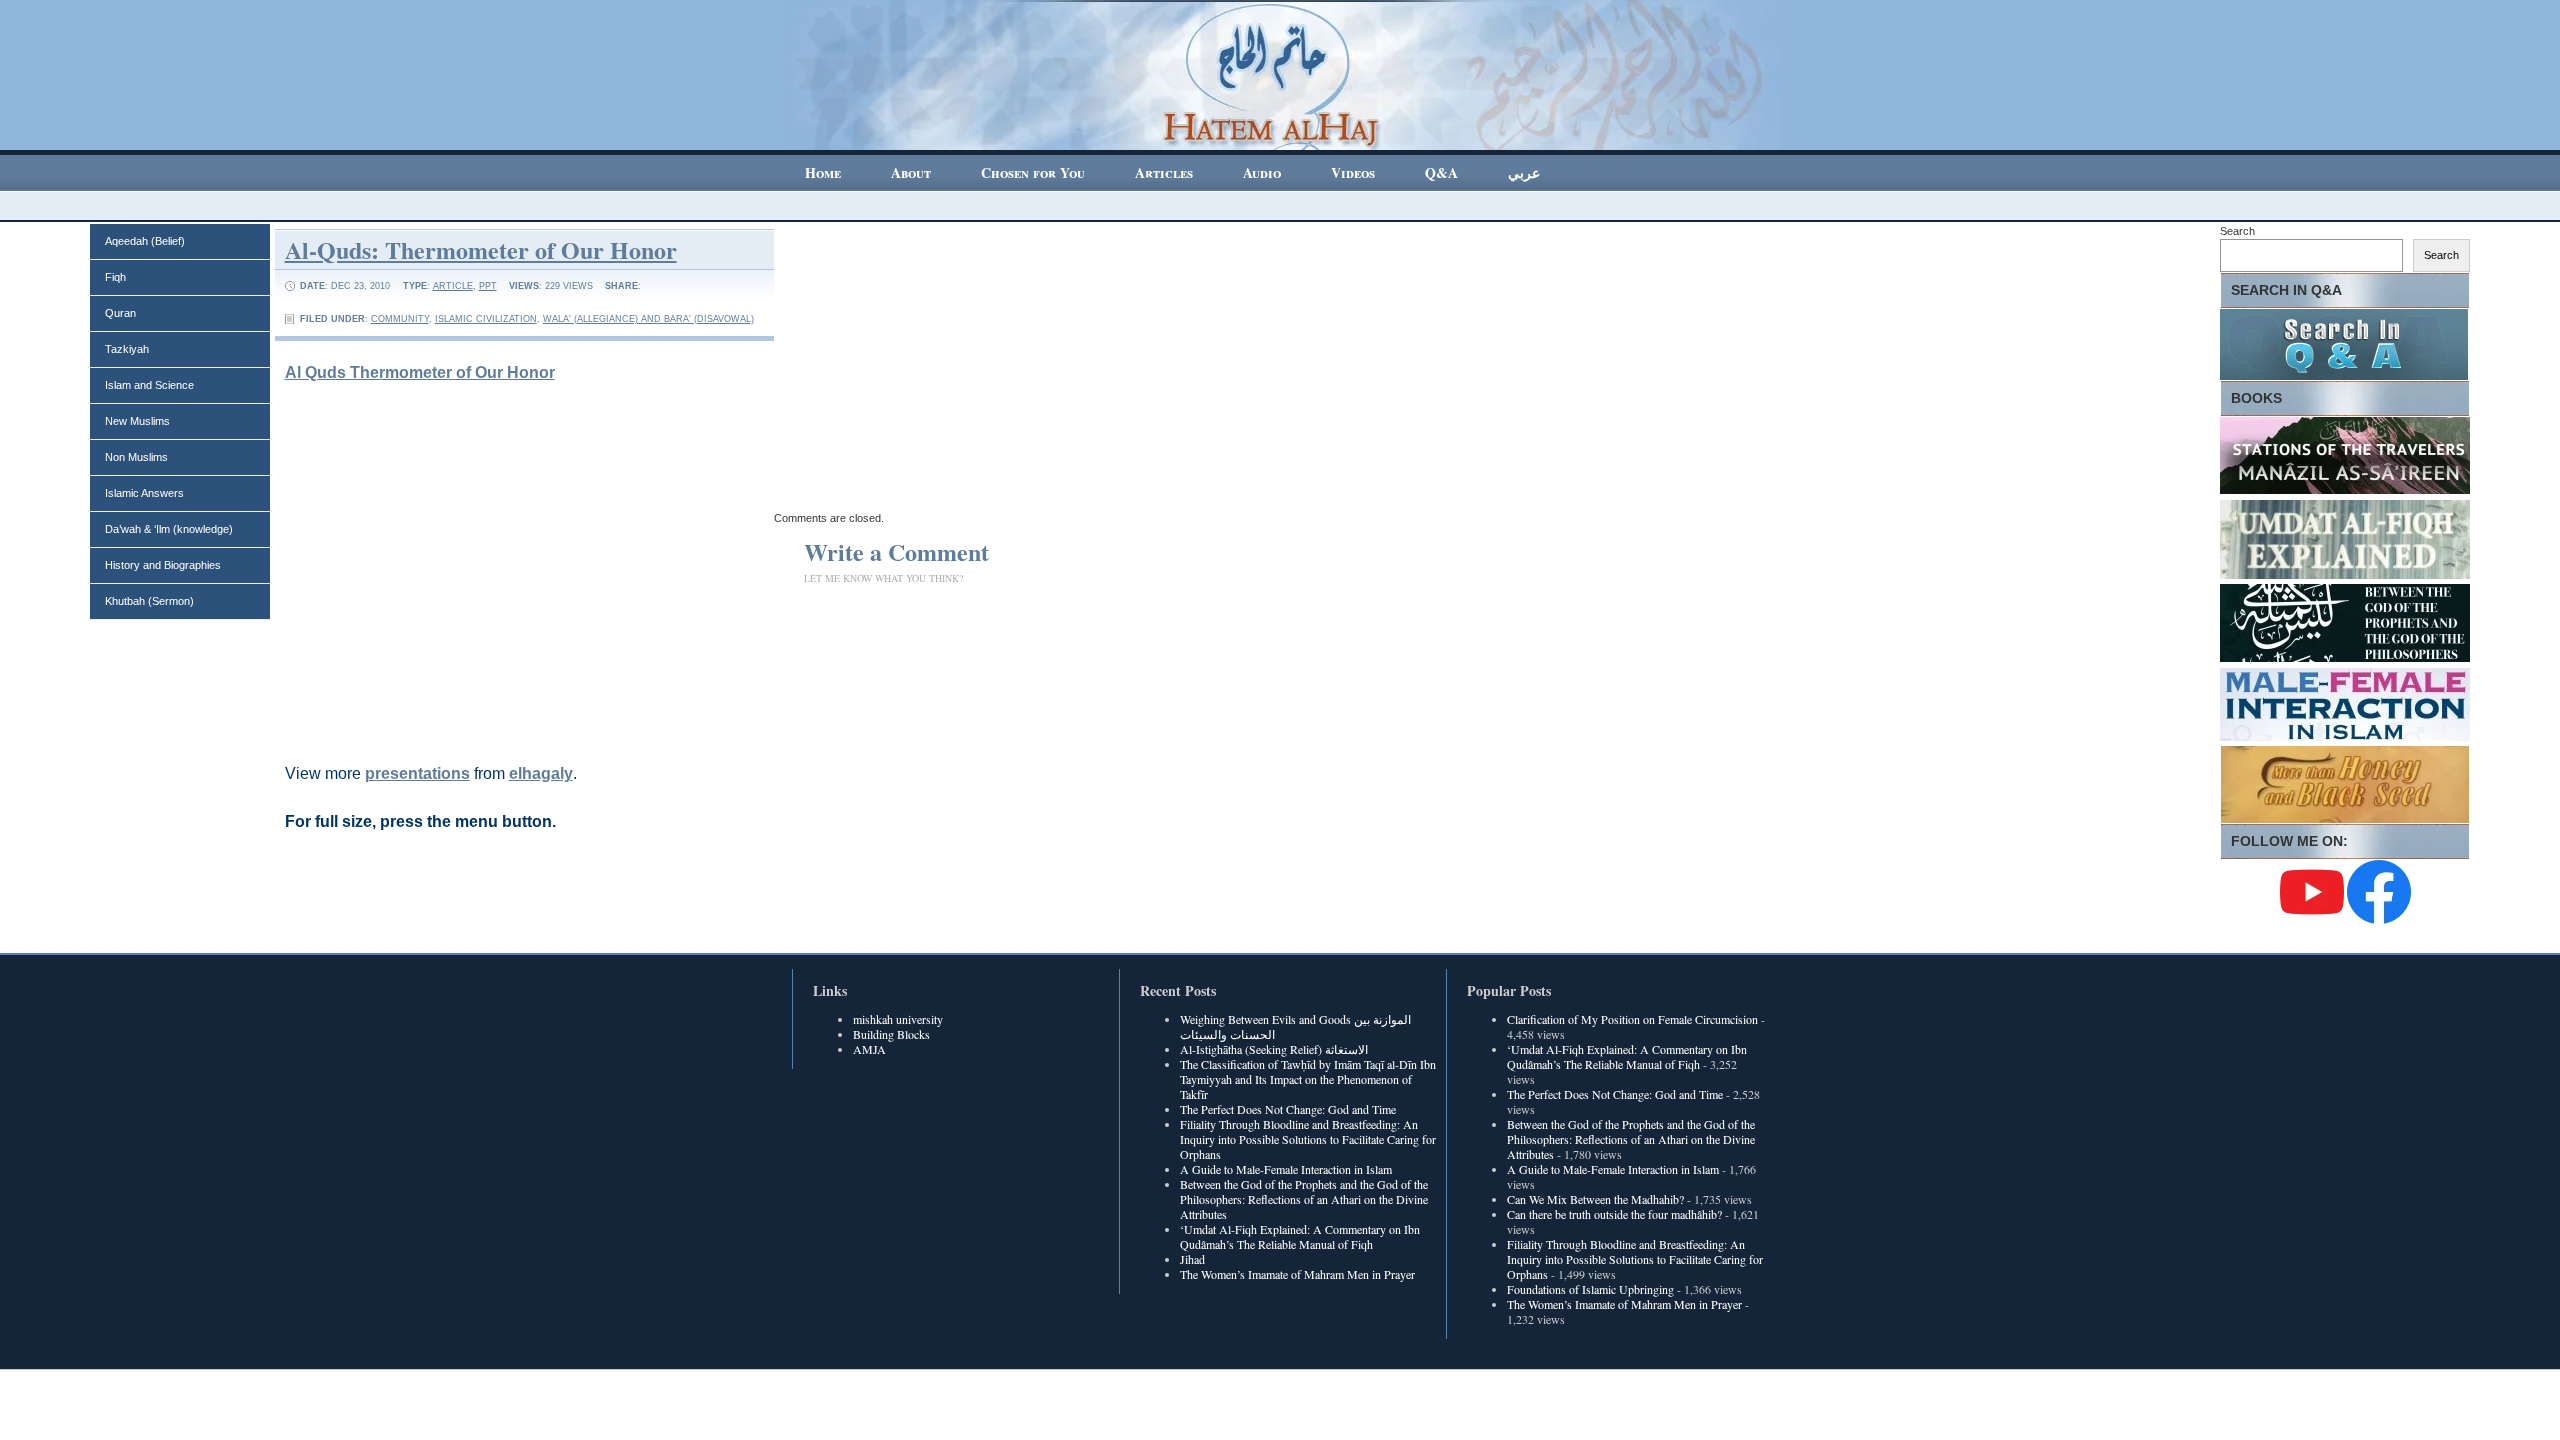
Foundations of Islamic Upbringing (1590, 1289)
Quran (120, 313)
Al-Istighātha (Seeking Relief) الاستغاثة (1274, 1049)
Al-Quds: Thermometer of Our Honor (481, 249)
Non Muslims (136, 457)
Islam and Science (149, 385)
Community (400, 319)
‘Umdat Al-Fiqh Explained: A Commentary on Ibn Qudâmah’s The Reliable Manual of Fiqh (1300, 1236)
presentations (417, 773)
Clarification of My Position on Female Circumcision (1632, 1019)
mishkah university (898, 1019)
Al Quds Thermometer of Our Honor (420, 372)
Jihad (1192, 1259)
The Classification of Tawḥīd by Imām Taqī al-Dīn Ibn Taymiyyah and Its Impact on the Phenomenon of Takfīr (1308, 1079)
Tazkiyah (127, 349)
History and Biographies (163, 565)
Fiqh (115, 277)
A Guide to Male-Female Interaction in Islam (1286, 1169)
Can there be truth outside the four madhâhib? (1614, 1214)
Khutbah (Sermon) (149, 601)
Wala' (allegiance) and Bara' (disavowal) (648, 319)
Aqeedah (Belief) (145, 241)
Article (453, 286)
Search (2237, 231)
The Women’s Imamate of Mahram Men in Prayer (1297, 1274)
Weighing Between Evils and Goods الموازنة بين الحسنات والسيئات (1295, 1026)
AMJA (869, 1049)
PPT (488, 286)
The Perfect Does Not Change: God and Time (1288, 1109)
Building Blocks (891, 1034)
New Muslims (137, 421)
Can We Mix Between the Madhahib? (1595, 1199)
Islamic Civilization (486, 319)
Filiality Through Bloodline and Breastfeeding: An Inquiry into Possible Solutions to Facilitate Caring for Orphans (1308, 1139)
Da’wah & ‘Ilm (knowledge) (169, 529)
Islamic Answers (144, 493)
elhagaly (541, 773)
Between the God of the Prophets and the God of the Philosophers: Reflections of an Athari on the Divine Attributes (1304, 1199)
